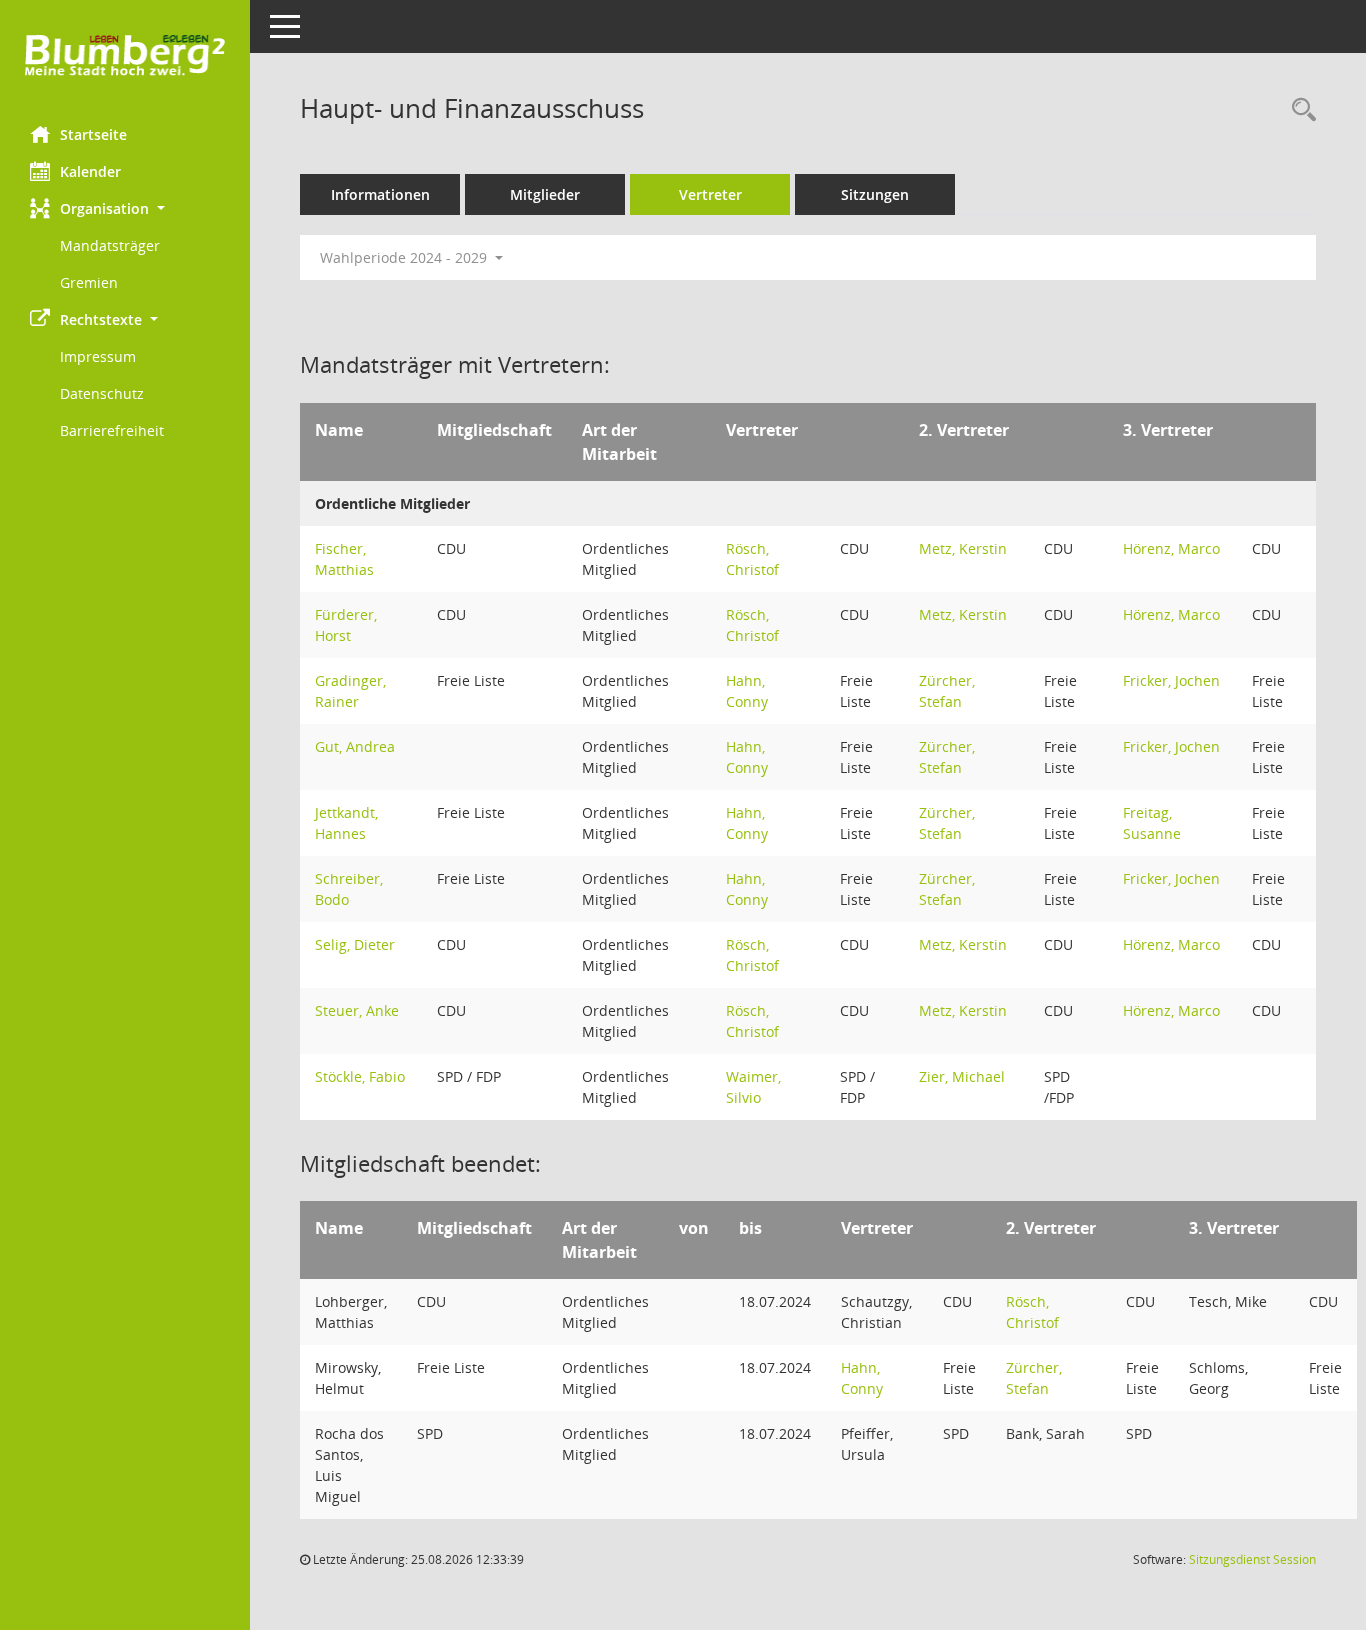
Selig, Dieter (355, 944)
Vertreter (710, 194)
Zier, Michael (962, 1076)
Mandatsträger (110, 245)
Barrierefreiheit (112, 430)
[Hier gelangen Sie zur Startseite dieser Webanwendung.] (125, 55)
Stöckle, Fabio (360, 1076)
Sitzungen (875, 194)
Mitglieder (545, 194)
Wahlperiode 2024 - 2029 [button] (405, 257)
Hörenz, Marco (1171, 548)
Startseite (93, 134)
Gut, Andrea (355, 746)
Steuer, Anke (357, 1010)
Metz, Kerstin (963, 548)
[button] (125, 208)
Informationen (380, 194)
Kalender (90, 171)
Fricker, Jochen (1171, 680)
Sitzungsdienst (1252, 1559)
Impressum (98, 356)
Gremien (89, 282)
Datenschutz (102, 393)
